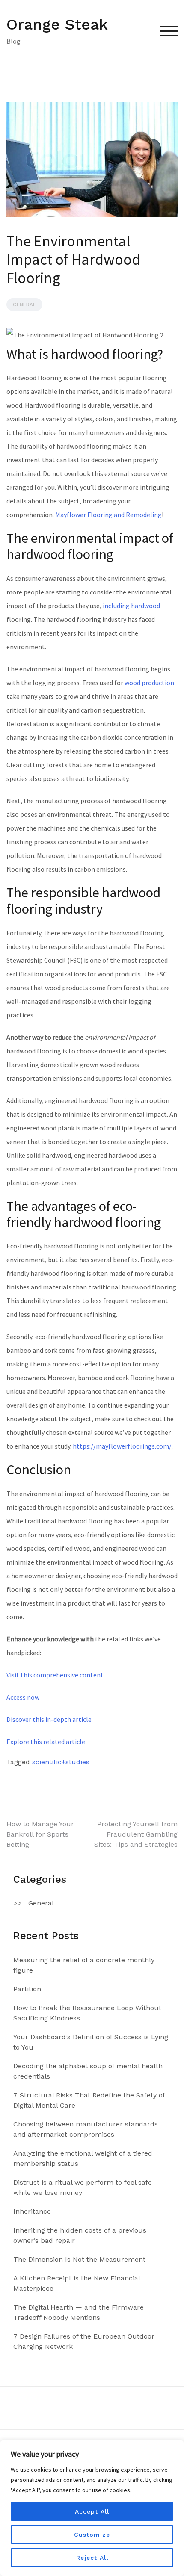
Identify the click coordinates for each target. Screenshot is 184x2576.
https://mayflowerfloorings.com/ (122, 1446)
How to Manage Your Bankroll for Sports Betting (40, 1834)
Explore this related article (46, 1742)
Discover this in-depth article (49, 1719)
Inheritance (32, 2211)
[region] (92, 2508)
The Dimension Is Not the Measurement (79, 2259)
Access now (23, 1697)
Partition (27, 1989)
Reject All (92, 2558)
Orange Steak (57, 24)
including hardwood (131, 606)
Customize (92, 2535)
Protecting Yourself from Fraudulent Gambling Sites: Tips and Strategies (136, 1834)
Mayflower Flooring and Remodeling (108, 515)
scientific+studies (61, 1762)
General (24, 305)
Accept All (92, 2511)
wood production (149, 683)
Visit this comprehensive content (55, 1675)
